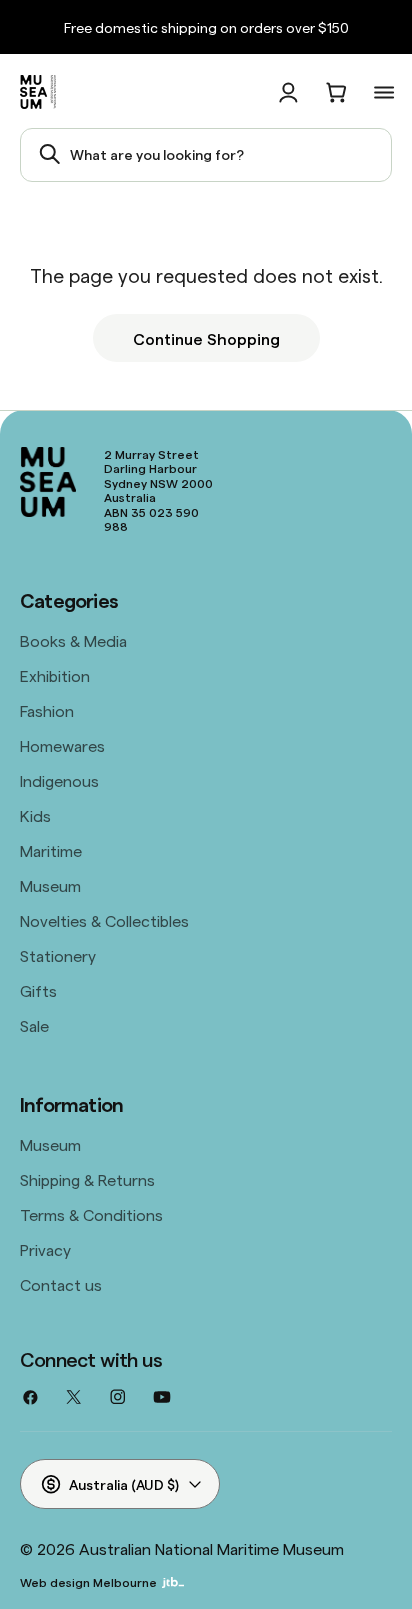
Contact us (61, 1284)
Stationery (58, 955)
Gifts (38, 990)
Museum (50, 885)
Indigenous (59, 780)
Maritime (51, 850)
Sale (34, 1025)
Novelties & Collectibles (104, 920)
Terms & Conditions (91, 1214)
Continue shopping (206, 338)
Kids (35, 815)
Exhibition (55, 675)
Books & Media (73, 640)
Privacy (45, 1249)
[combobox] (206, 154)
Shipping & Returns (87, 1179)
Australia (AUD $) (124, 1484)
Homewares (62, 745)
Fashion (47, 710)
